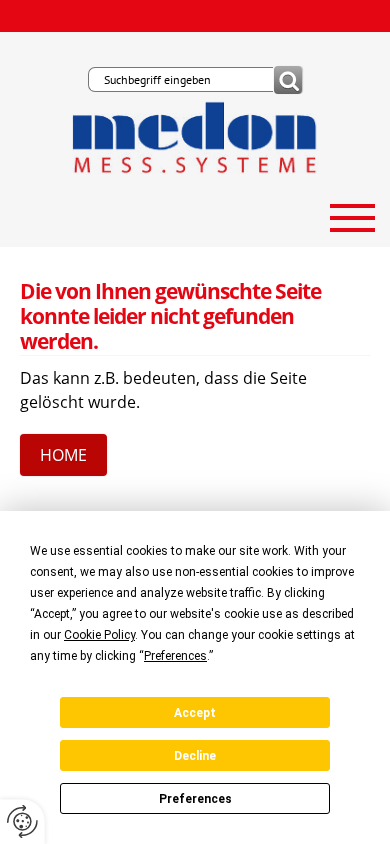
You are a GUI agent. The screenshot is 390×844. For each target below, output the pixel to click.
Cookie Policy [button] (99, 635)
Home (63, 455)
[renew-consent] (22, 821)
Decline (195, 756)
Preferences (195, 799)
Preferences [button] (175, 656)
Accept (195, 713)
